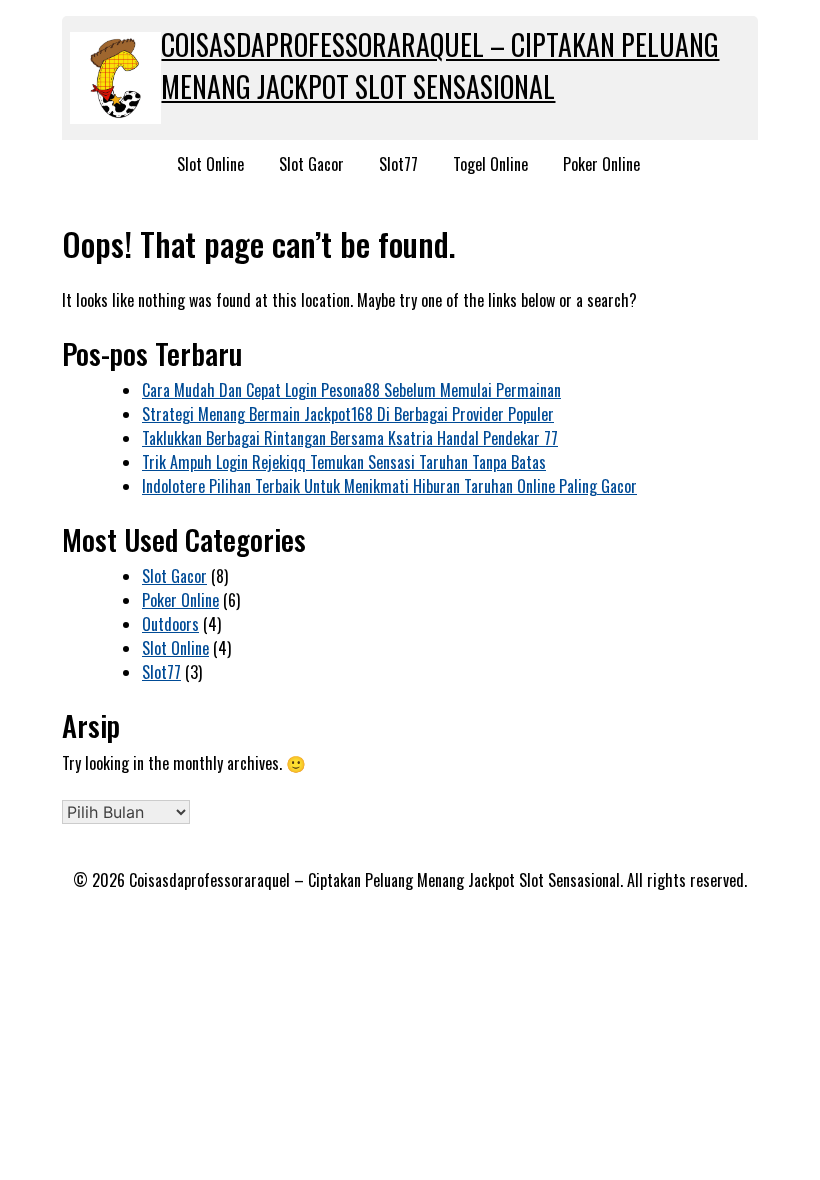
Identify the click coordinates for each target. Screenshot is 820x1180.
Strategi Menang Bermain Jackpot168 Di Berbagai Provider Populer (348, 414)
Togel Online (490, 164)
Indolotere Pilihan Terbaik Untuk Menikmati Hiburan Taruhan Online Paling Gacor (389, 486)
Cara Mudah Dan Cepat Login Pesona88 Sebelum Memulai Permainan (351, 390)
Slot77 (398, 164)
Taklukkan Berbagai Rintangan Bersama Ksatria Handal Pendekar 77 (350, 438)
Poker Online (601, 164)
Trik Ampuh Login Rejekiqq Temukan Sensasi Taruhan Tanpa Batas (344, 462)
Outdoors (170, 624)
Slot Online (210, 164)
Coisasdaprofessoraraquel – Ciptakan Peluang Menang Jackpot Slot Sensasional (440, 65)
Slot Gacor (311, 164)
